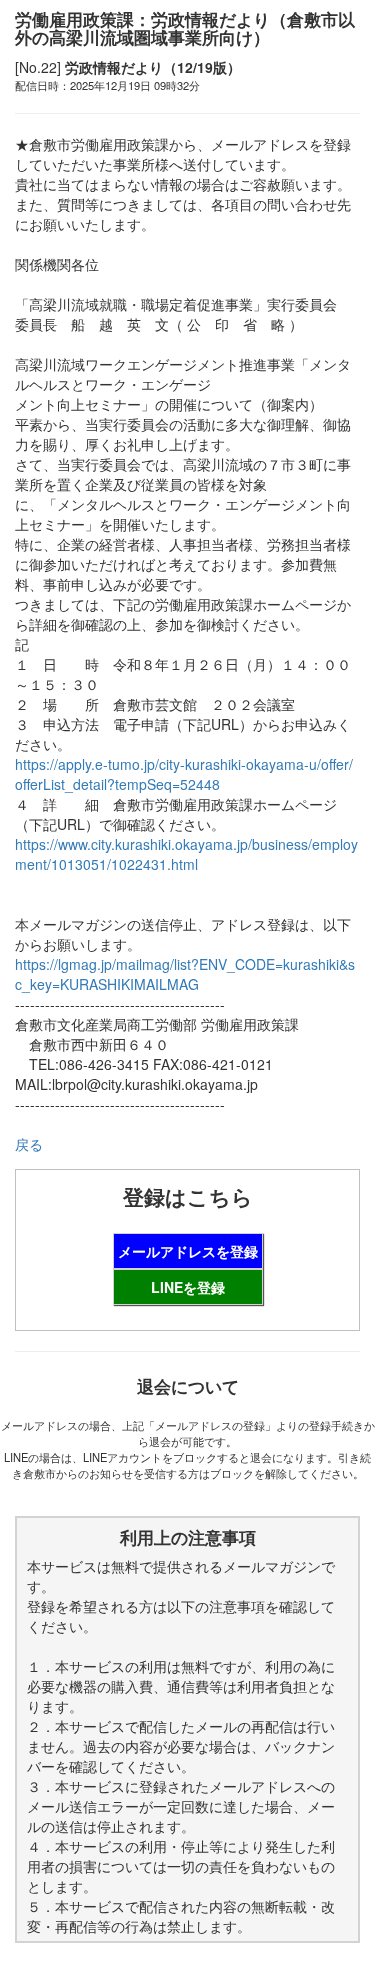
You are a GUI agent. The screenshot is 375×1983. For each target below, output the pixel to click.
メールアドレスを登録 (188, 1251)
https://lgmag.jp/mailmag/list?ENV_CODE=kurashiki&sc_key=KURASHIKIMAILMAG (185, 974)
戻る (29, 1144)
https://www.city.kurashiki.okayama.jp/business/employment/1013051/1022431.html (186, 854)
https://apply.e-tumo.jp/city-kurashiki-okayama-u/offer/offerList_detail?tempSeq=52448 (184, 774)
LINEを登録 (188, 1287)
